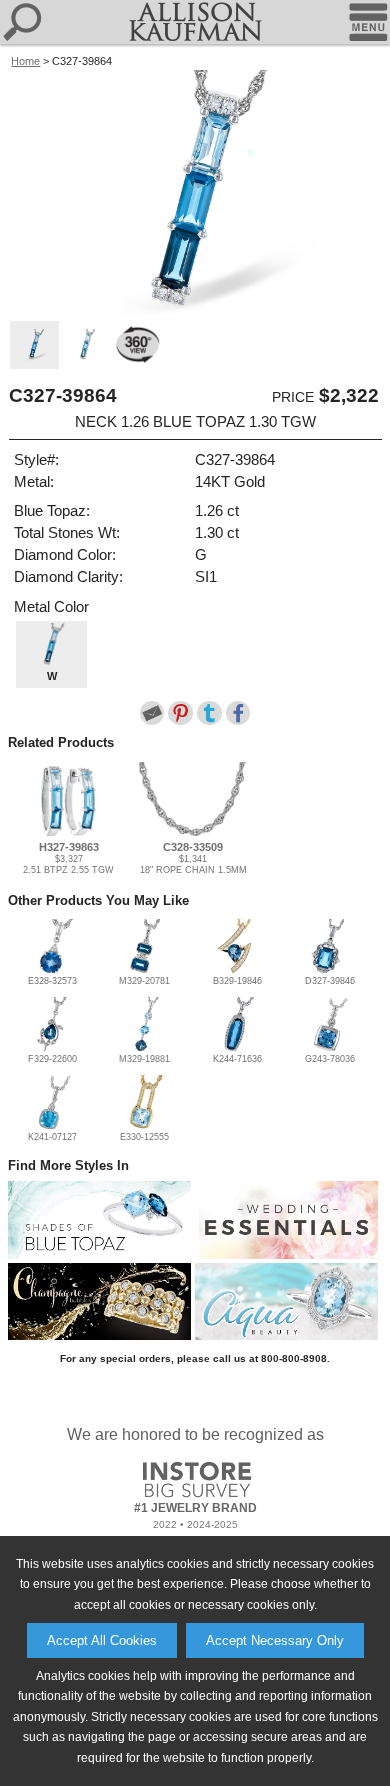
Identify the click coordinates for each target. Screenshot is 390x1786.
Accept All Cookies (102, 1640)
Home (25, 61)
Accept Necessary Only (275, 1640)
